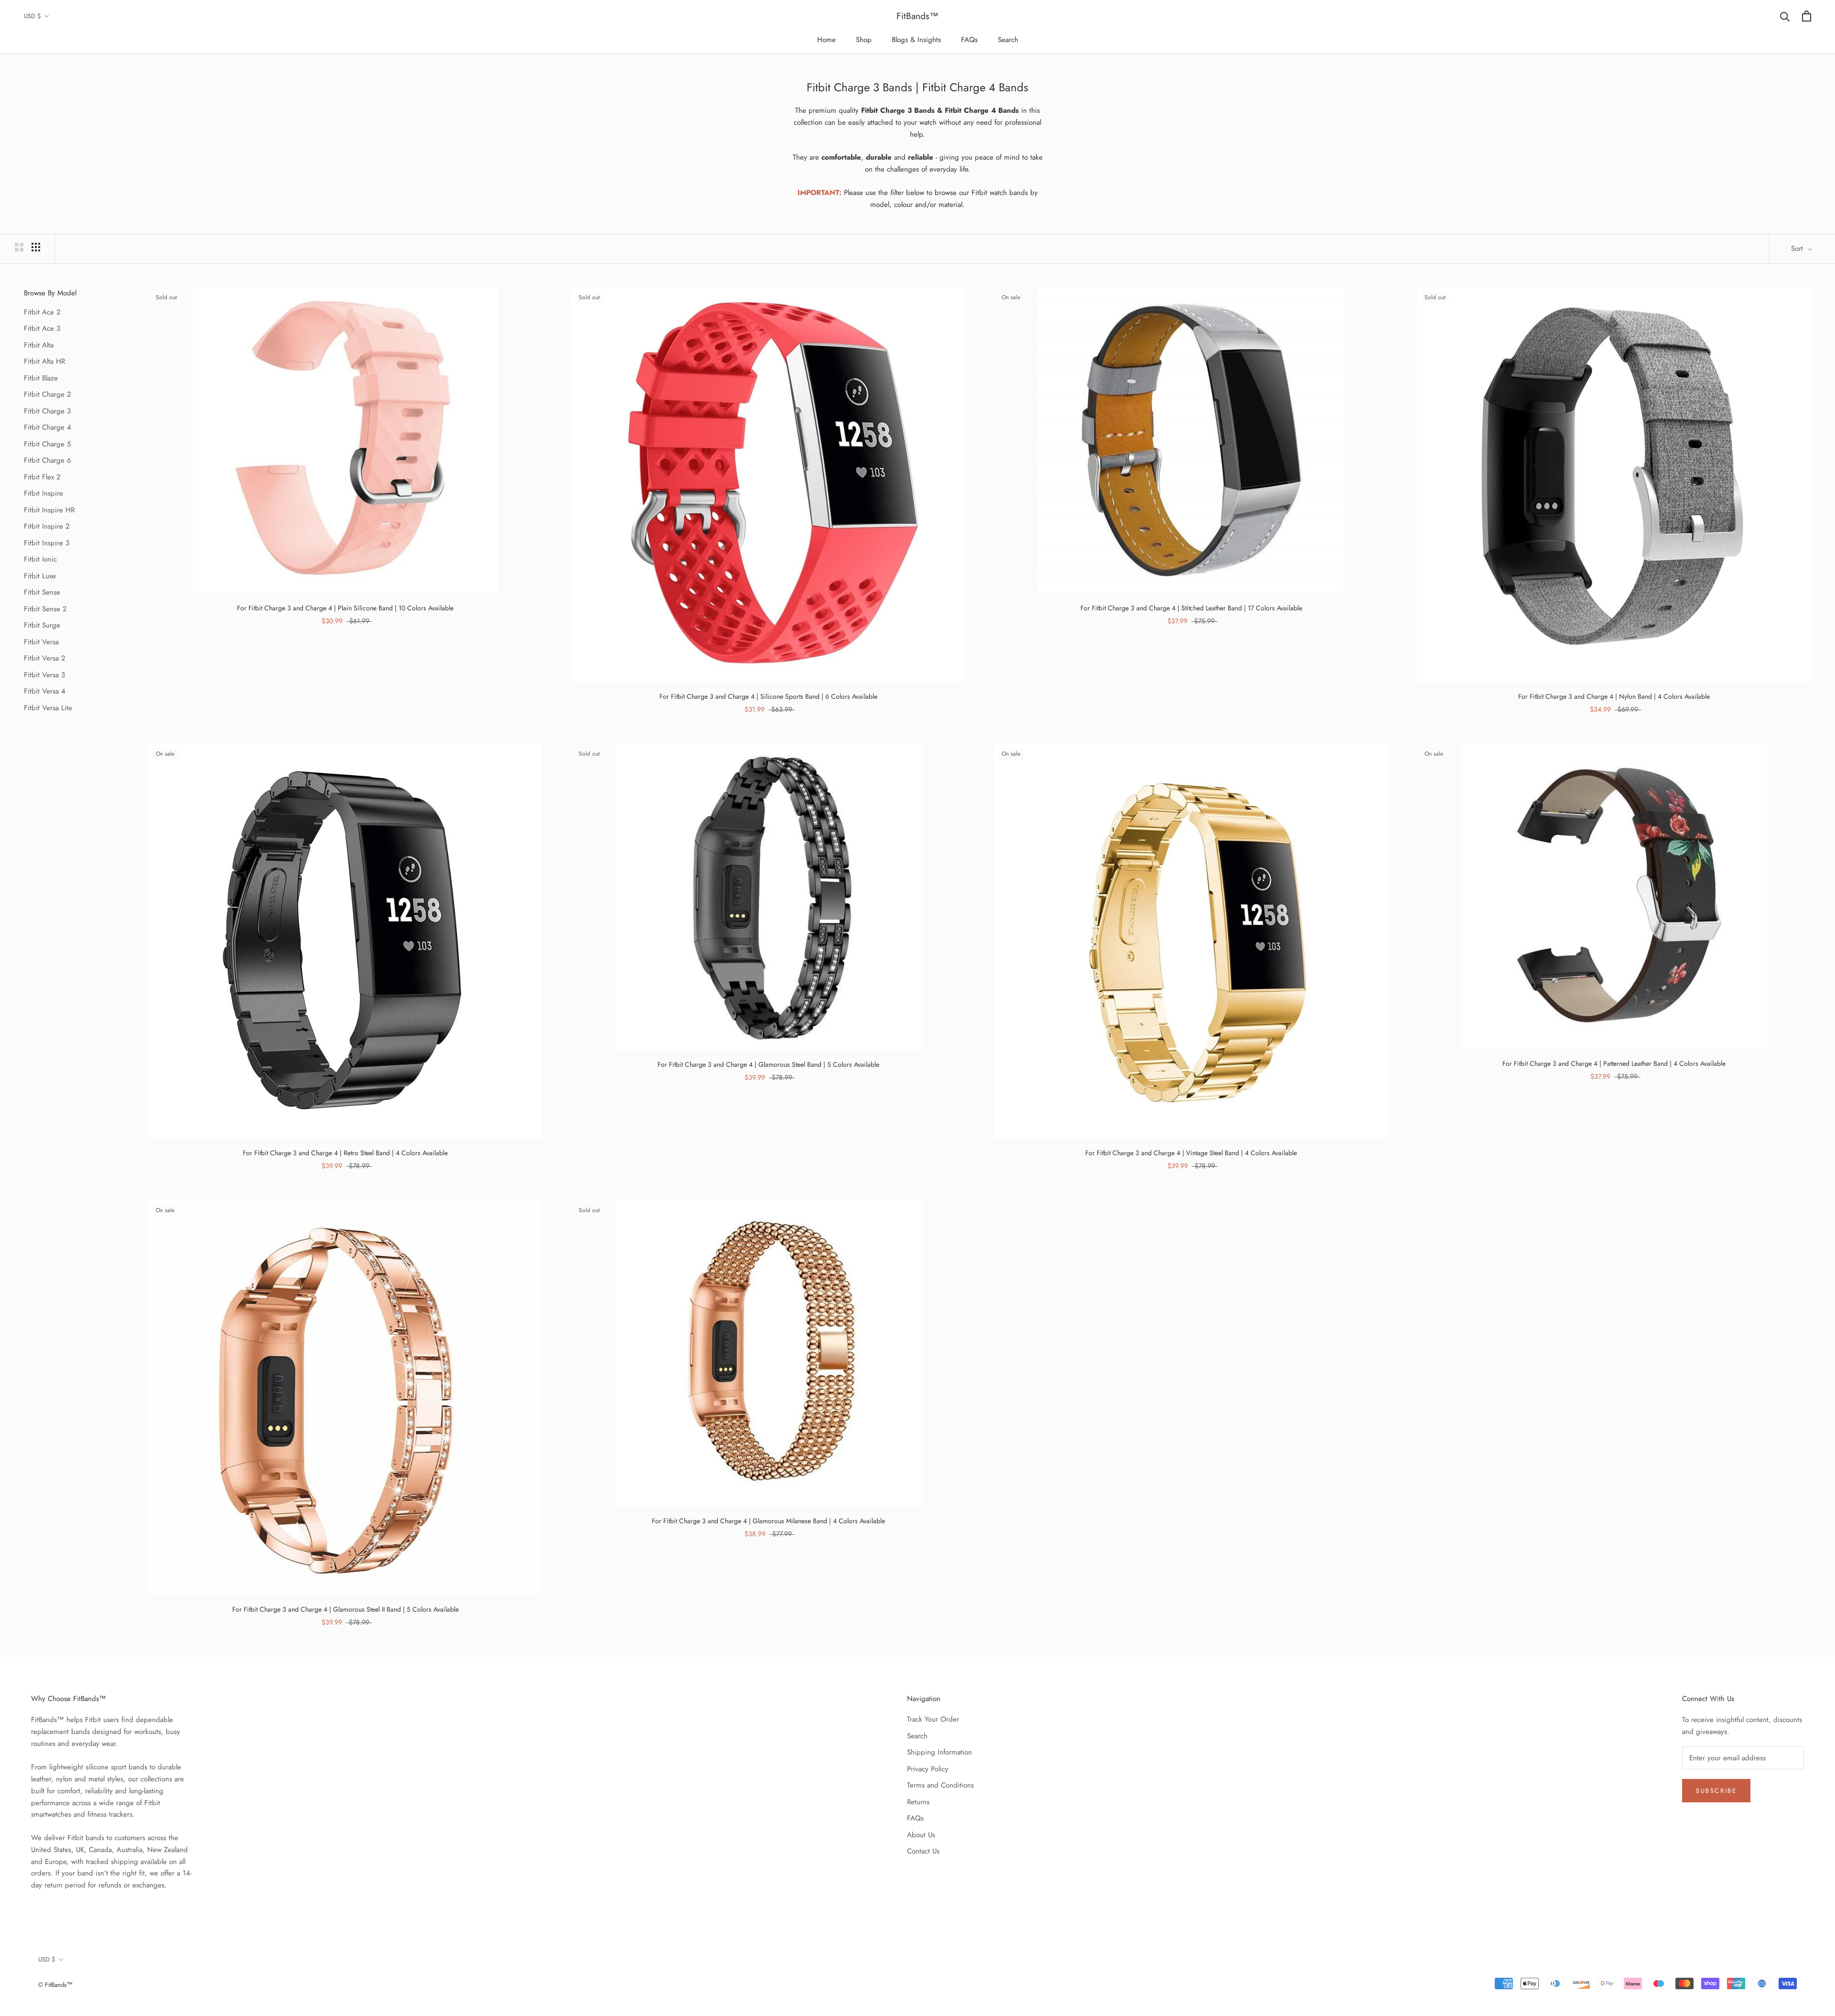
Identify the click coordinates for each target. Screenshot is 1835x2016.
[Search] (1785, 16)
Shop (864, 40)
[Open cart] (1807, 16)
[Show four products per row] (36, 247)
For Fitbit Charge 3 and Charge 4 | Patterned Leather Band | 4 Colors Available (1614, 1063)
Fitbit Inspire (43, 493)
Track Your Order (933, 1719)
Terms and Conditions (940, 1785)
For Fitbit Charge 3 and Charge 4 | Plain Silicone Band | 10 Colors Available (345, 608)
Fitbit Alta (39, 345)
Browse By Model (50, 293)
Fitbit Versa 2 (45, 658)
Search (1008, 40)
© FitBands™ (55, 1985)
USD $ (32, 16)
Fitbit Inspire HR (49, 510)
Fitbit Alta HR (44, 361)
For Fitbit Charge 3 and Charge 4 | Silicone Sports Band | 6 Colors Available (768, 696)
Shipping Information (939, 1752)
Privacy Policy (928, 1769)
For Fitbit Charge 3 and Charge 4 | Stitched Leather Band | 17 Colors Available (1191, 608)
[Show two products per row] (19, 247)
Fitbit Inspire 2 (47, 526)
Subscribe (1716, 1791)
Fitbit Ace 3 (42, 328)
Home (826, 40)
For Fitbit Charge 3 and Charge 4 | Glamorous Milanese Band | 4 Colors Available (768, 1521)
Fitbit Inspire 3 (47, 543)
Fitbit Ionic (40, 559)
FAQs (969, 40)
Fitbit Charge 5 (47, 444)
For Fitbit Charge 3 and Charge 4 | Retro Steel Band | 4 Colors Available (345, 1153)
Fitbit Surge (42, 625)
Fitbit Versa (41, 642)
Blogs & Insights (916, 40)
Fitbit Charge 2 (48, 394)
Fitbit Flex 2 (42, 477)
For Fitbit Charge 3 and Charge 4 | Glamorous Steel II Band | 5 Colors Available (345, 1609)
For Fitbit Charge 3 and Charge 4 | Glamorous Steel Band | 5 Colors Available (768, 1064)
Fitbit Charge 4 (48, 427)
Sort (1798, 249)
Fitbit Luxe (40, 576)
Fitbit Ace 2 (42, 312)
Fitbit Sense (42, 592)
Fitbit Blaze (41, 378)
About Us (921, 1835)
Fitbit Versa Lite (48, 708)
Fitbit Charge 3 (47, 411)
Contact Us (923, 1851)
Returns (918, 1802)
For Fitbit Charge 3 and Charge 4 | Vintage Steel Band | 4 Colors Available (1191, 1153)
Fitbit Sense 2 (45, 609)
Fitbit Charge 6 (48, 460)
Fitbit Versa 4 (45, 691)
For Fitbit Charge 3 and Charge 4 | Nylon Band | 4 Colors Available (1614, 696)
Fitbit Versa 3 (44, 675)
